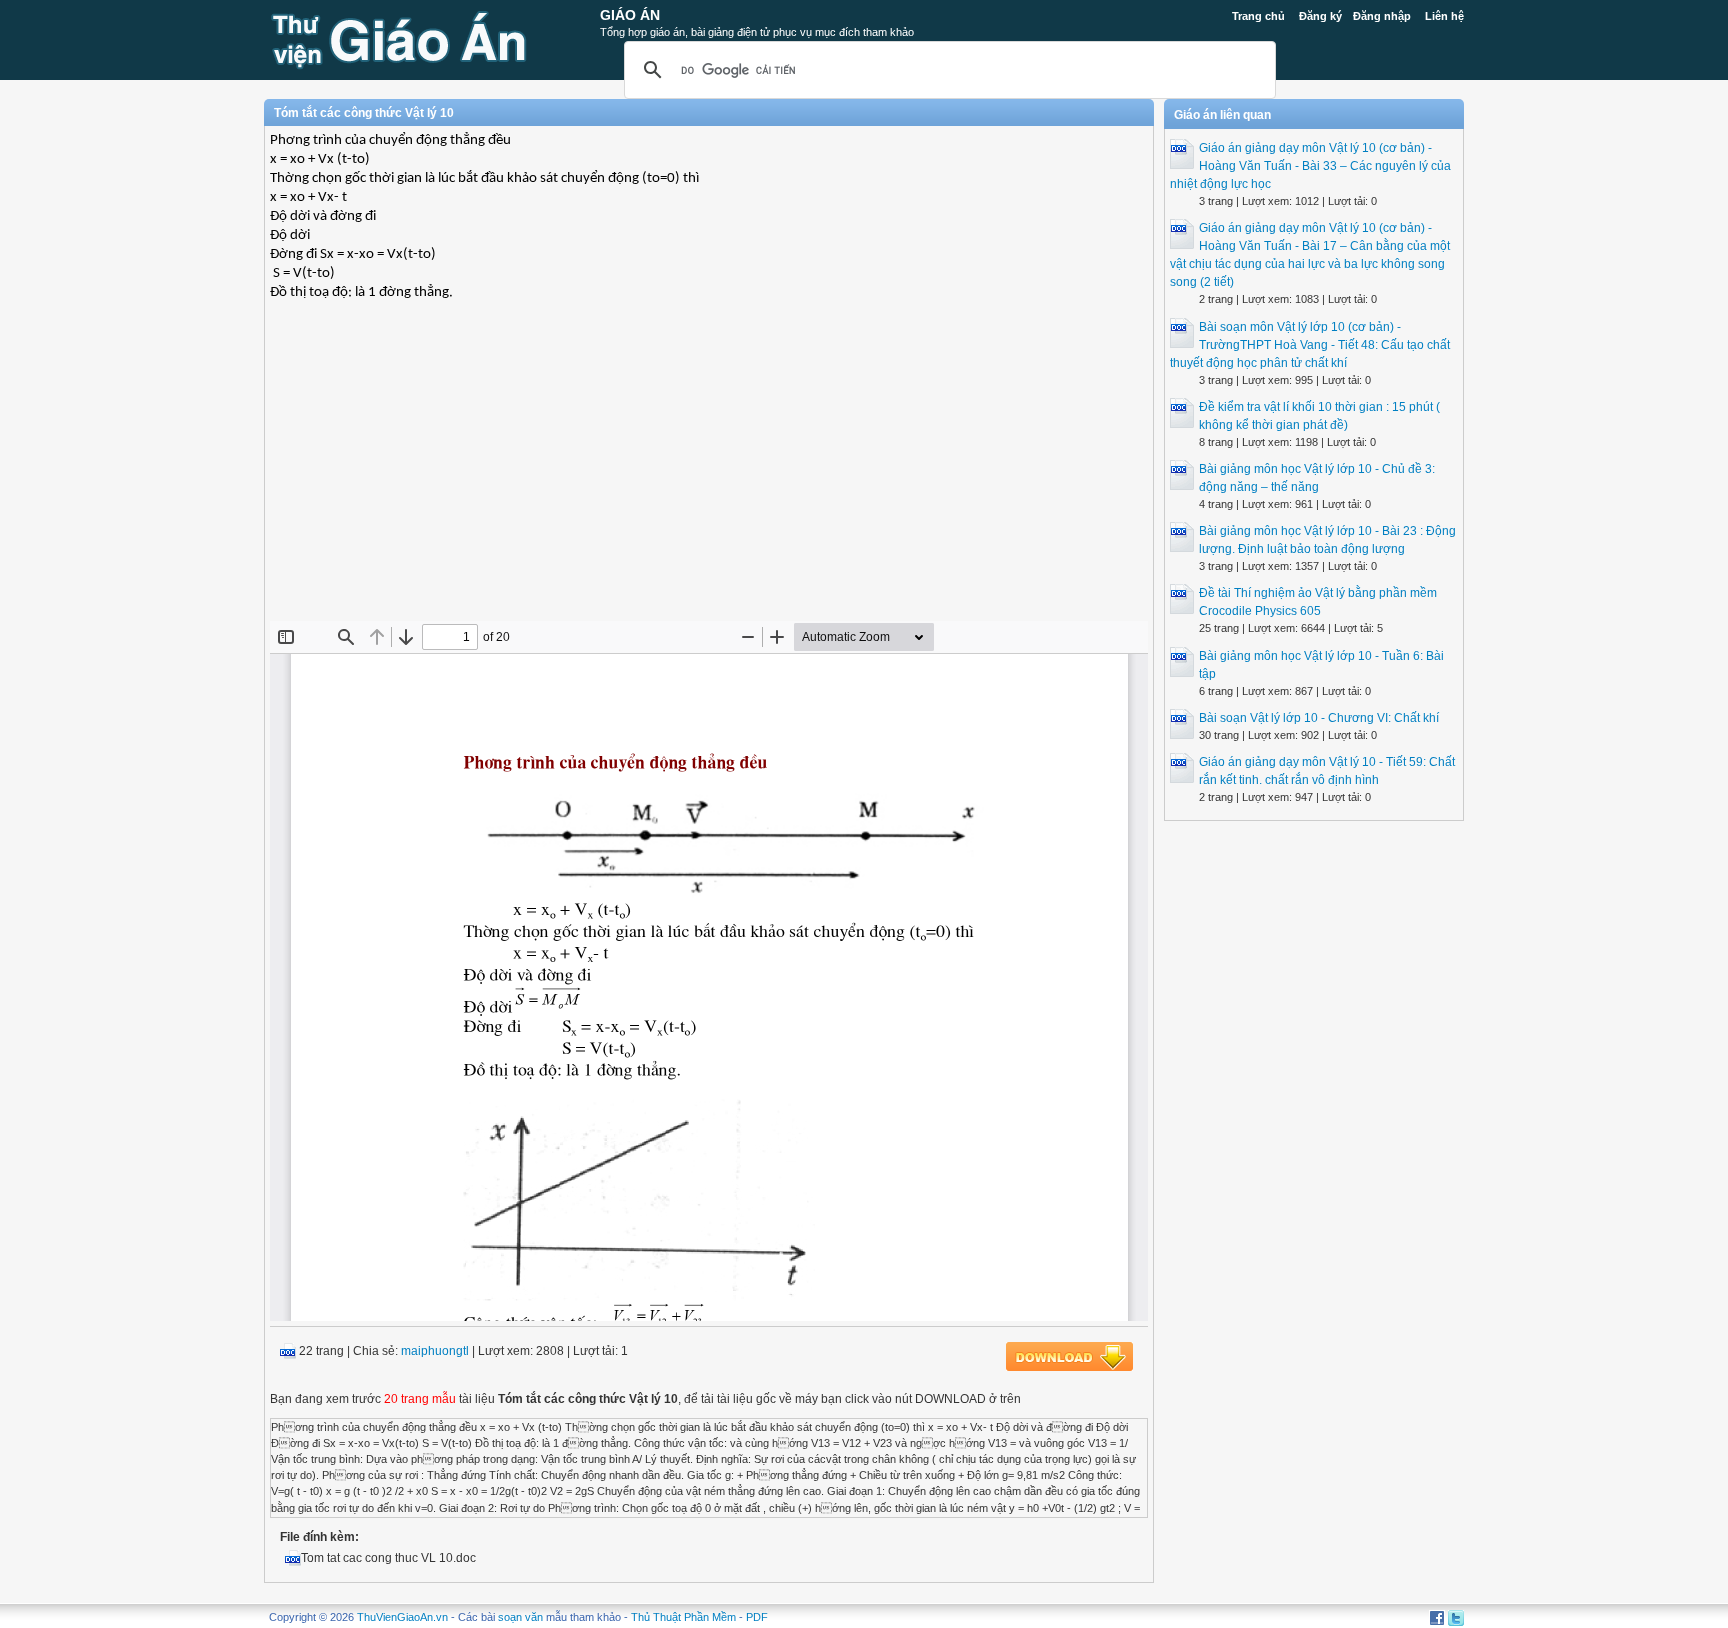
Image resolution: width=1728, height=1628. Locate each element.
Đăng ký (1320, 16)
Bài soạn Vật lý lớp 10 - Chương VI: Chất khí (1319, 718)
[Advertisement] (709, 476)
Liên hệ (1444, 16)
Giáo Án (630, 15)
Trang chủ (1258, 16)
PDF (757, 1617)
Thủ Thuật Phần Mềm (683, 1617)
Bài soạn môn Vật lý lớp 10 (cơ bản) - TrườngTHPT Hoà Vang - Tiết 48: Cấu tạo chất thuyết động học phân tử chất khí (1310, 345)
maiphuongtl (435, 1351)
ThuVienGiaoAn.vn (402, 1617)
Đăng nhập (1382, 16)
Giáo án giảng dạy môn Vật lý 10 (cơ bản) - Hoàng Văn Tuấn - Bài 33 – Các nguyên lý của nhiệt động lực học (1310, 166)
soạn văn (520, 1617)
